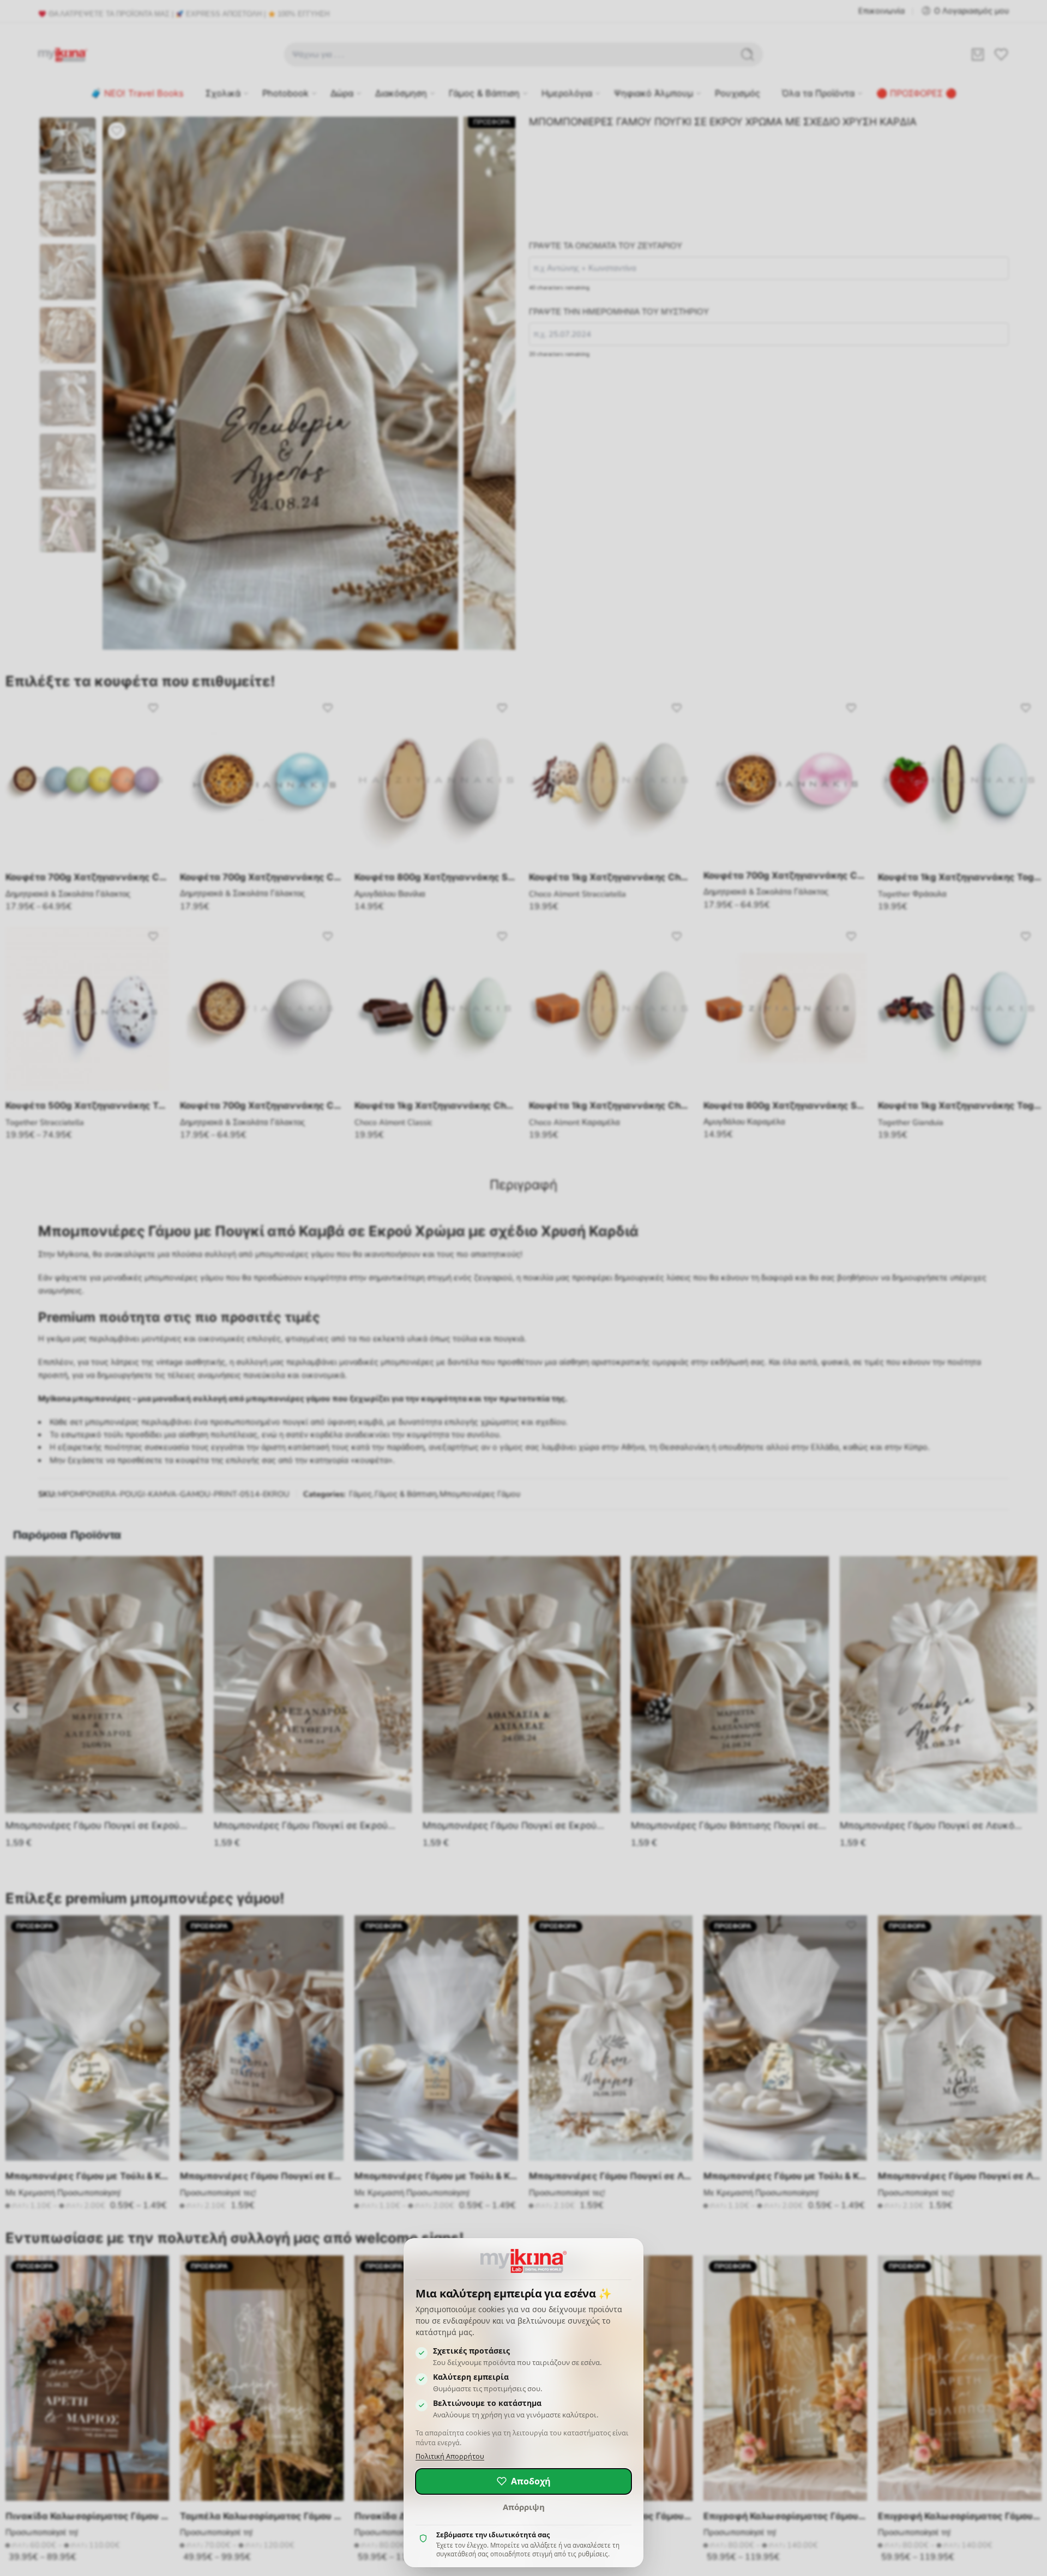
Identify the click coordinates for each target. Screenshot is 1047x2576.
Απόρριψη (524, 2507)
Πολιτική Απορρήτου (450, 2456)
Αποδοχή (531, 2481)
